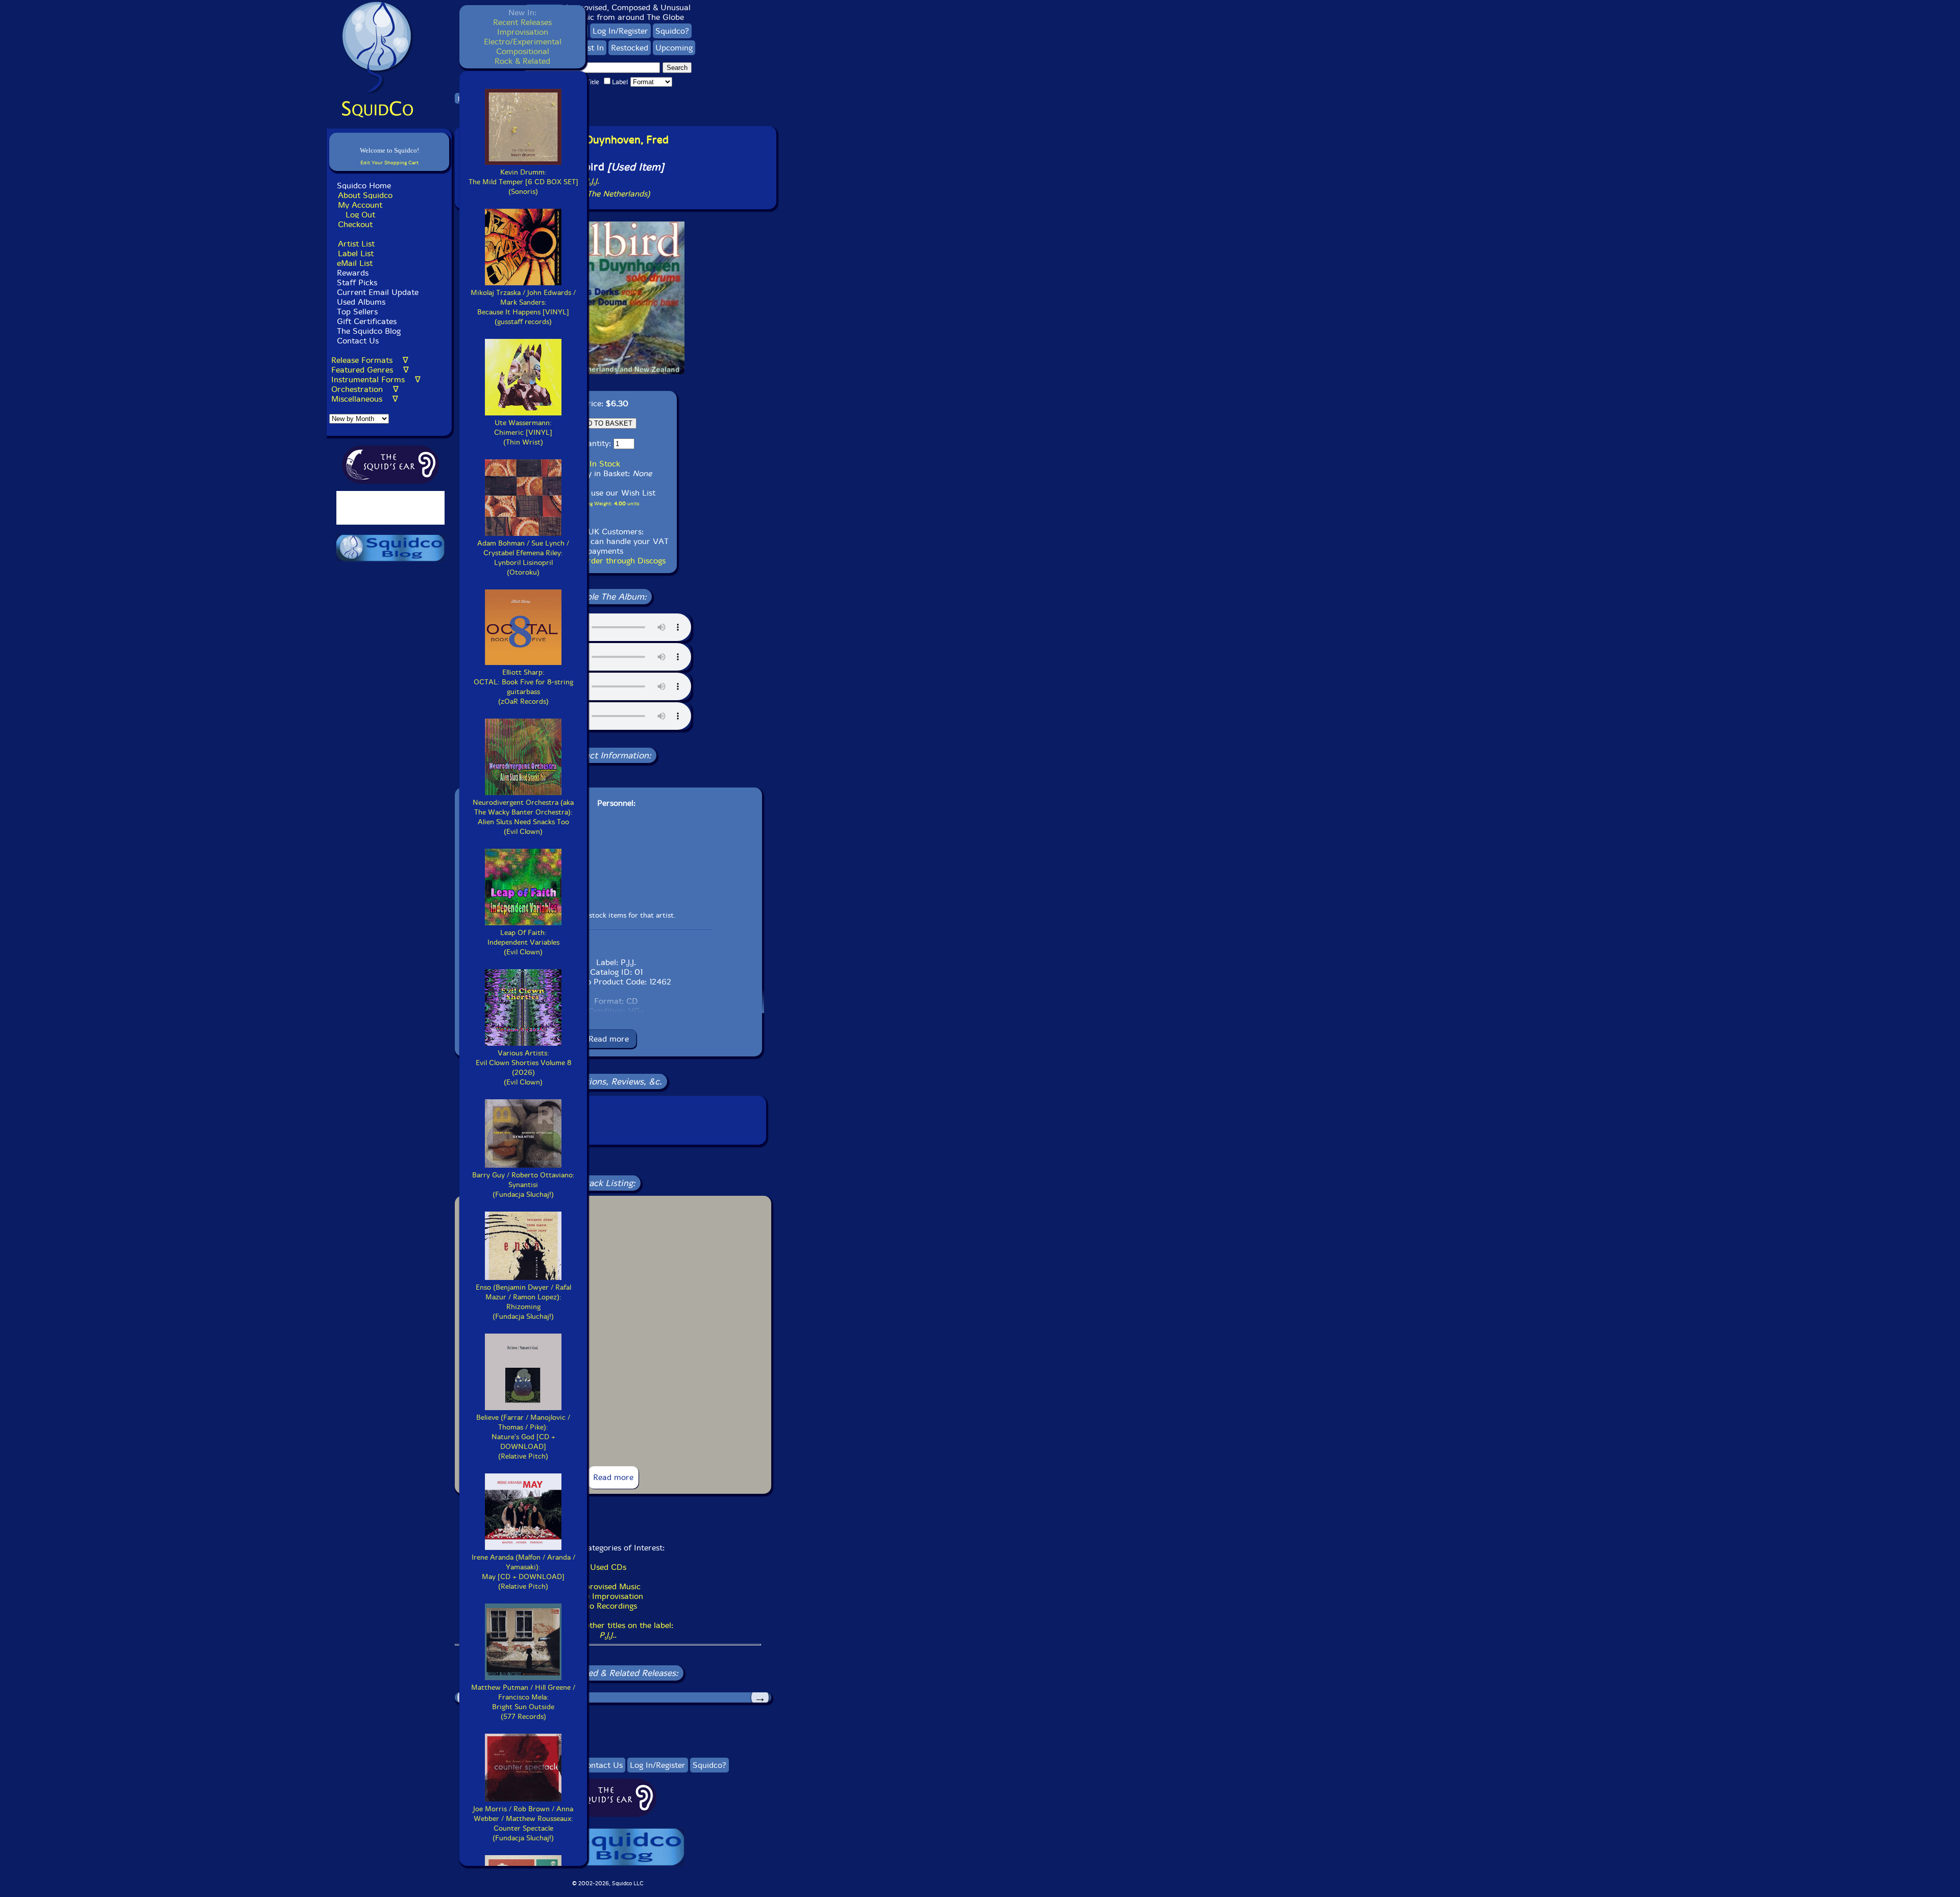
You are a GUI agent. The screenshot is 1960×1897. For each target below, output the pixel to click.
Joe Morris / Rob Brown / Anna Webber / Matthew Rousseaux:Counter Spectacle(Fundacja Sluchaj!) (523, 1824)
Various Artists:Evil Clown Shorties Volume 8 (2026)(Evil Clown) (523, 1068)
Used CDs (608, 1567)
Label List (356, 253)
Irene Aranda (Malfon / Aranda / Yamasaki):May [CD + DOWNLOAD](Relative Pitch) (523, 1572)
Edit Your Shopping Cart (389, 163)
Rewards (353, 273)
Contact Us (357, 341)
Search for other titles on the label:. (608, 1630)
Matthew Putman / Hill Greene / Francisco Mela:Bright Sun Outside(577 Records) (523, 1702)
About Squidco (365, 195)
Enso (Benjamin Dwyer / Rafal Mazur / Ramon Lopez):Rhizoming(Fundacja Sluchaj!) (523, 1302)
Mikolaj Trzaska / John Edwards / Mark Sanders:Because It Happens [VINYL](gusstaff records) (523, 307)
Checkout (355, 224)
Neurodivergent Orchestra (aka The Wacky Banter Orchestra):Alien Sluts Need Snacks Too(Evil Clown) (523, 817)
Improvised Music (608, 1586)
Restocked (630, 48)
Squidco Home (364, 186)
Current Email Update (376, 292)
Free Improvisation (608, 1596)
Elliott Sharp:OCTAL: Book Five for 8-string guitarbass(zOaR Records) (523, 687)
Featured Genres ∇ (370, 370)
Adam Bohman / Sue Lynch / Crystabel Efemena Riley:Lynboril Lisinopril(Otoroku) (523, 558)
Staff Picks (357, 282)
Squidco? (672, 31)
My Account (360, 205)
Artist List (356, 244)
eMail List (355, 263)
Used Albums (361, 302)
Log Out (360, 215)
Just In (592, 48)
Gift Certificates (367, 321)
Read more (609, 1039)
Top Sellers (357, 312)
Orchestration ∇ (365, 389)
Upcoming (674, 48)
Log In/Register (620, 31)
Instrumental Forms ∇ (376, 379)
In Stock (605, 464)
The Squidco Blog (369, 331)
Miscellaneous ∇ (365, 399)
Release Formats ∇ (370, 360)
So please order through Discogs (605, 561)
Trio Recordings (608, 1606)
